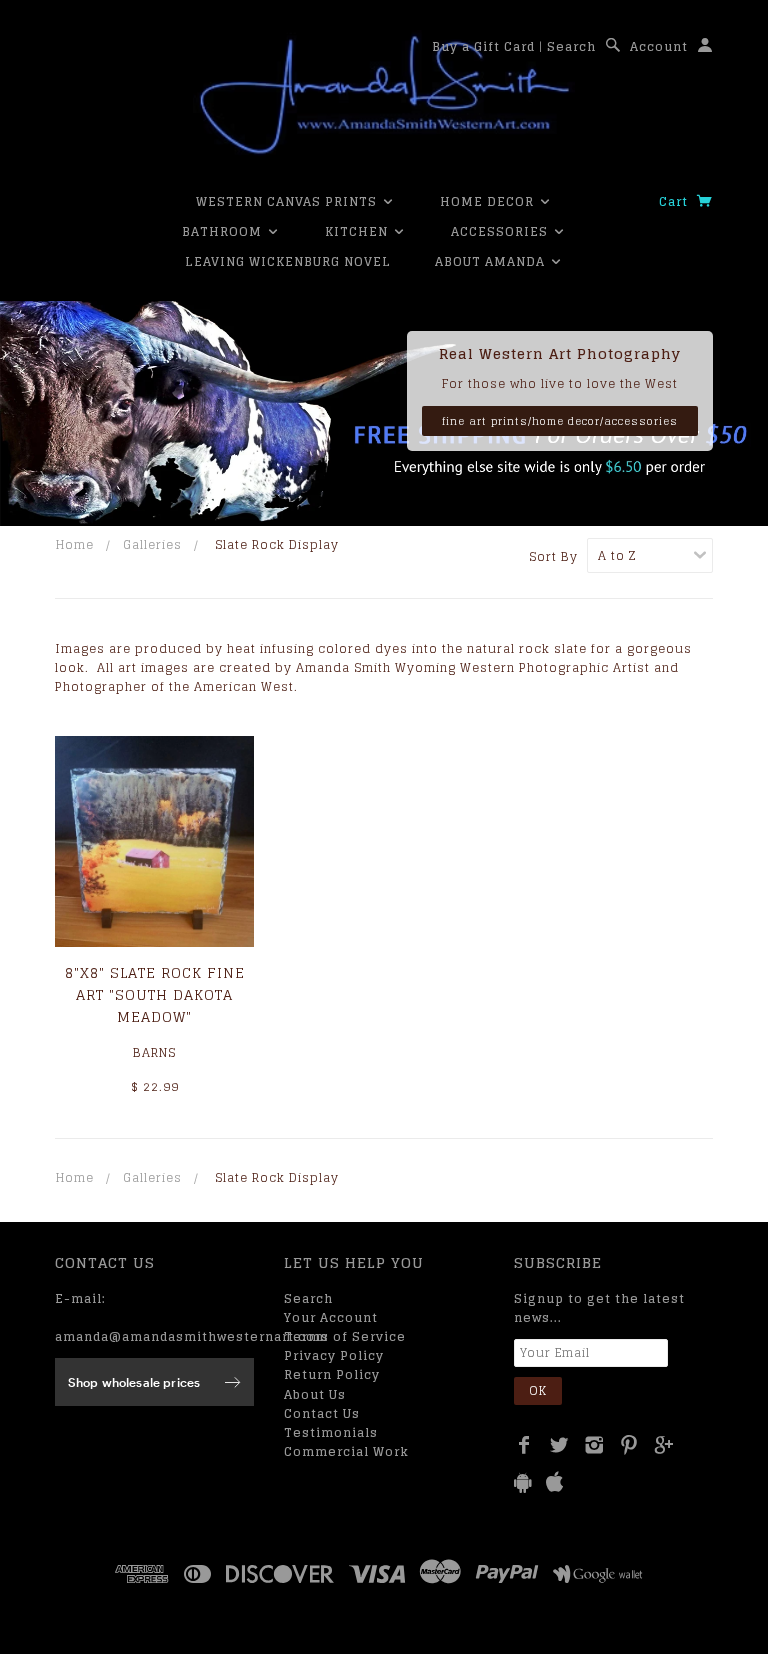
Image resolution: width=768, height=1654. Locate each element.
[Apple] (555, 1482)
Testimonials (331, 1432)
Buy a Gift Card (483, 46)
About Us (315, 1394)
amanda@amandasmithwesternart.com (191, 1336)
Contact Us (322, 1413)
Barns (154, 1052)
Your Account (331, 1317)
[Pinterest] (629, 1445)
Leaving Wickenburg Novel (288, 261)
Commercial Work (346, 1451)
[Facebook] (524, 1445)
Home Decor (489, 201)
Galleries (152, 544)
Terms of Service (345, 1336)
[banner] (384, 95)
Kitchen (358, 231)
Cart (675, 201)
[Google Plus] (664, 1445)
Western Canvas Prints (288, 201)
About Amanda (492, 261)
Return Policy (332, 1374)
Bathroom (224, 231)
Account (659, 46)
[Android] (523, 1482)
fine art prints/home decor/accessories (560, 421)
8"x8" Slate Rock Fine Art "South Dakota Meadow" (155, 995)
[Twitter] (559, 1445)
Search (571, 46)
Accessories (501, 231)
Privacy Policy (334, 1355)
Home (75, 544)
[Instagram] (594, 1445)
